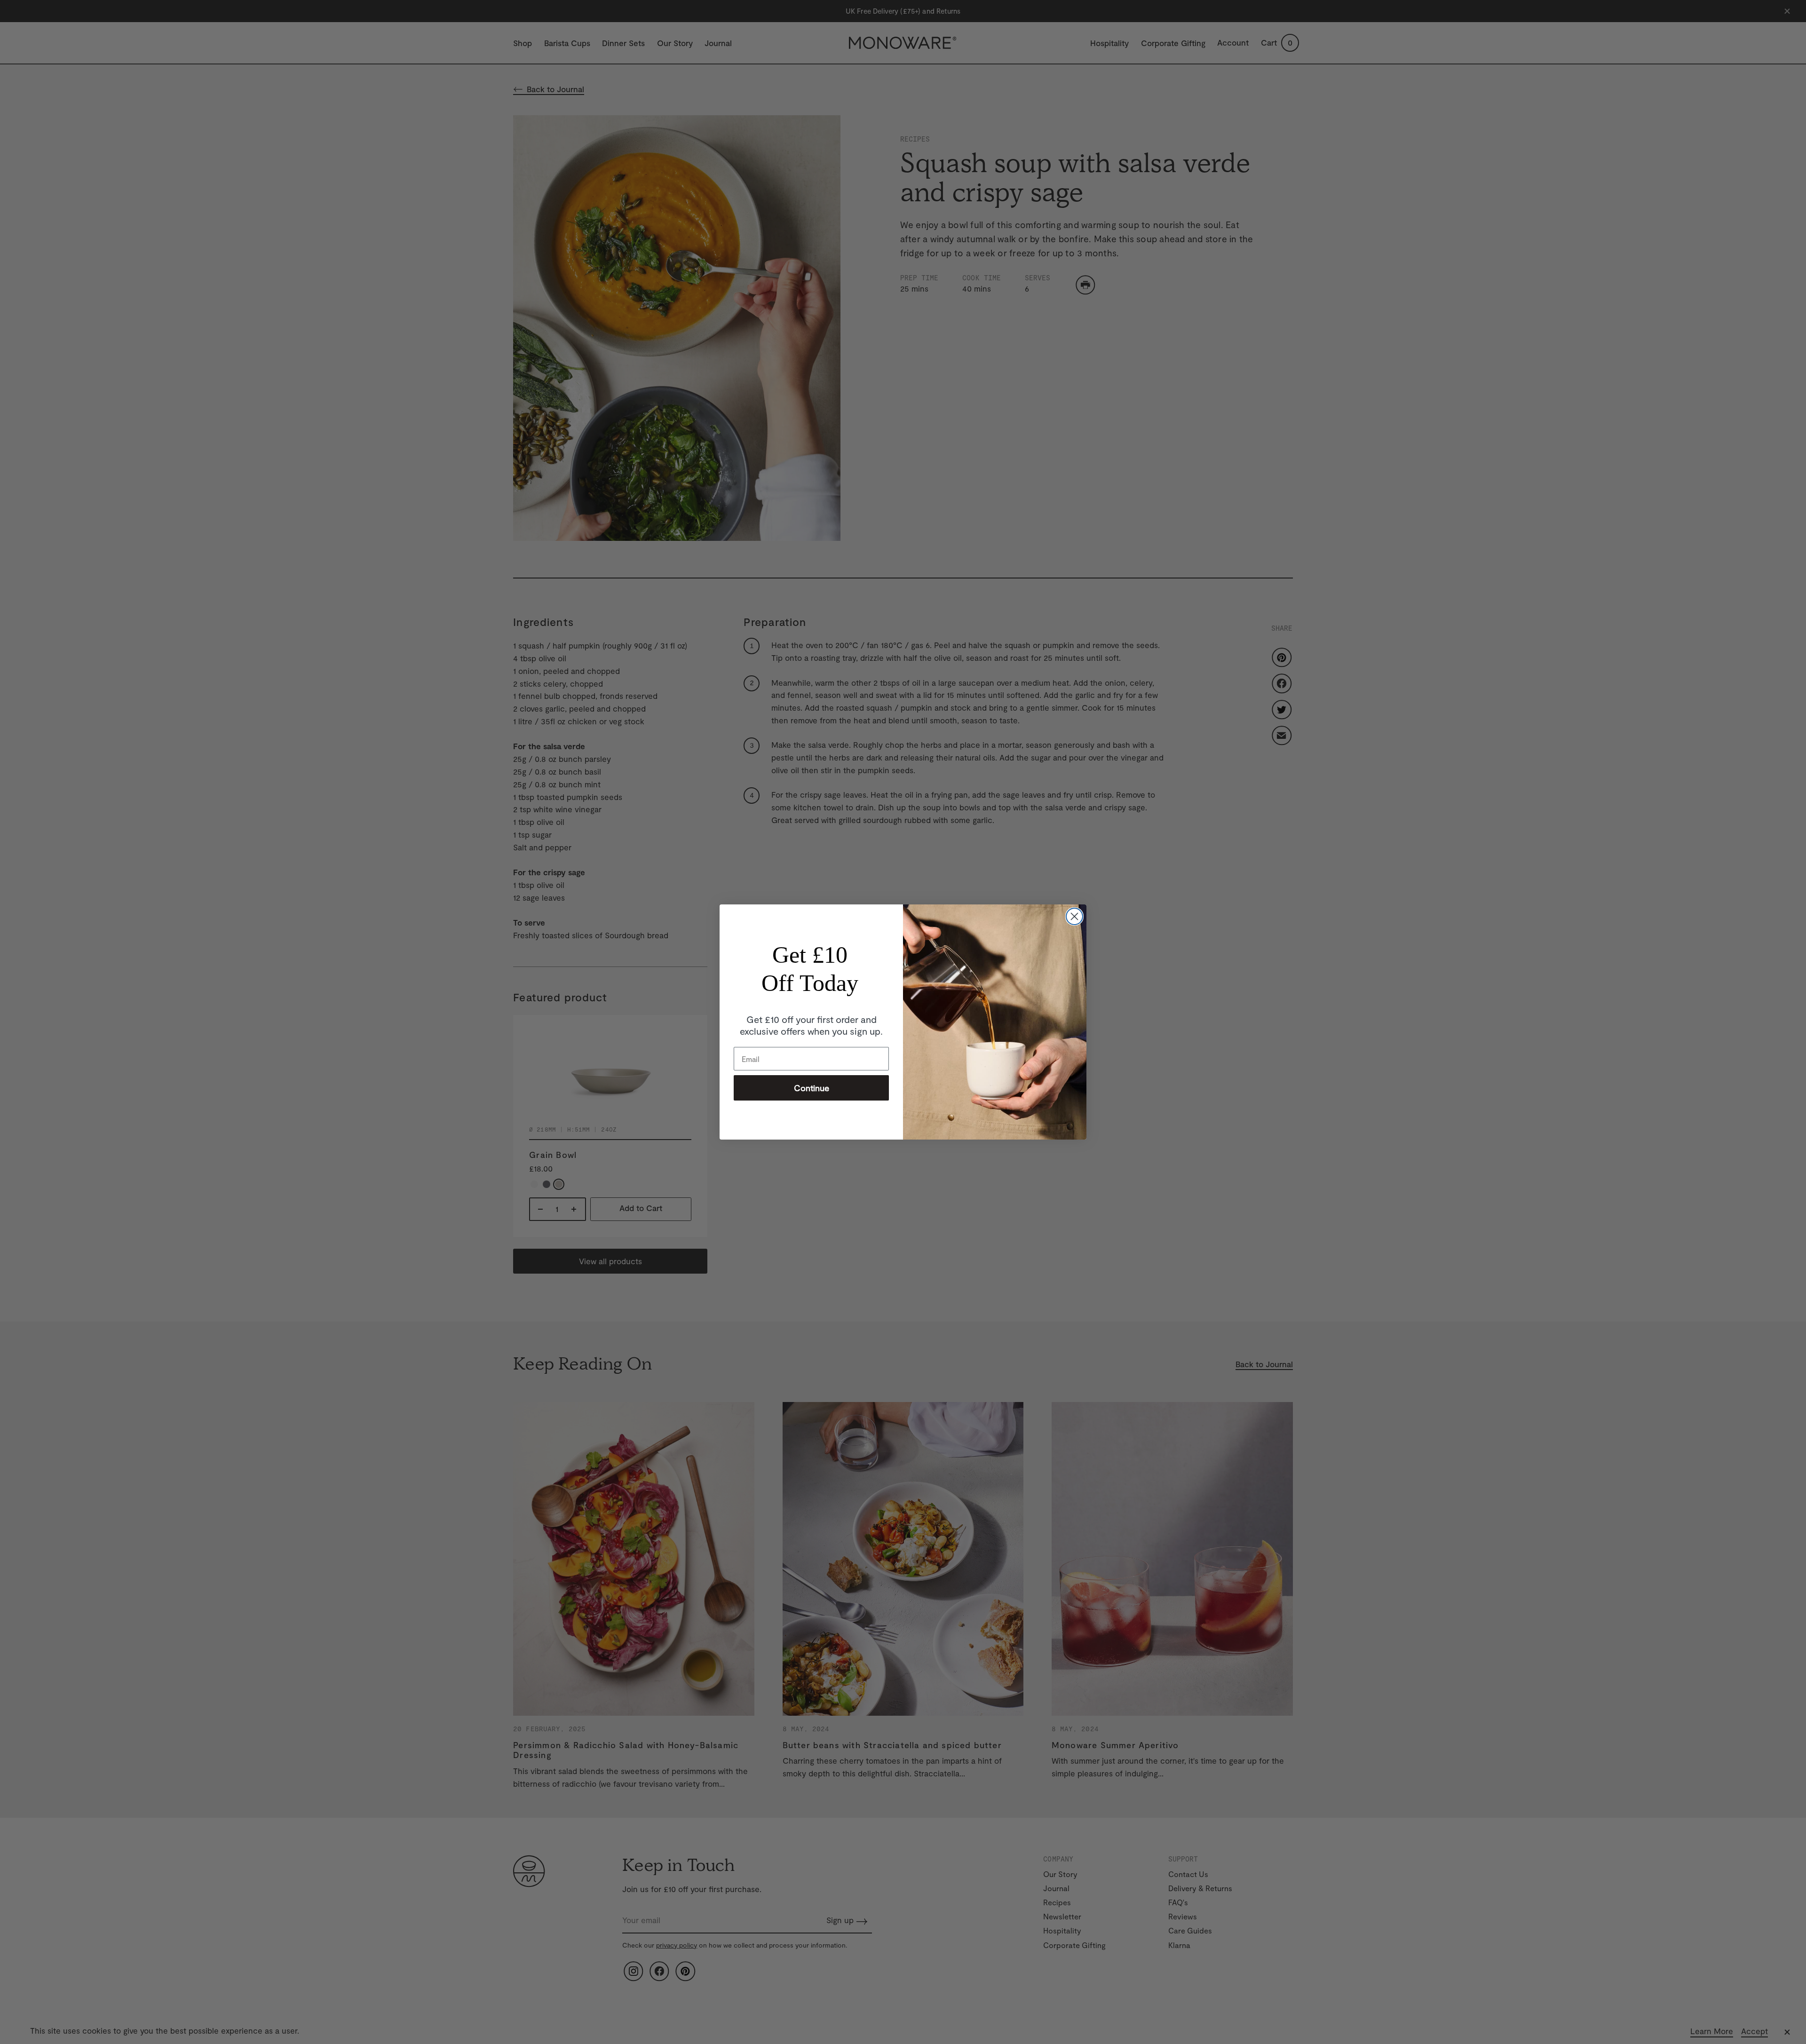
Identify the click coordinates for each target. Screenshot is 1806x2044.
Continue (812, 1088)
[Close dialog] (1074, 916)
